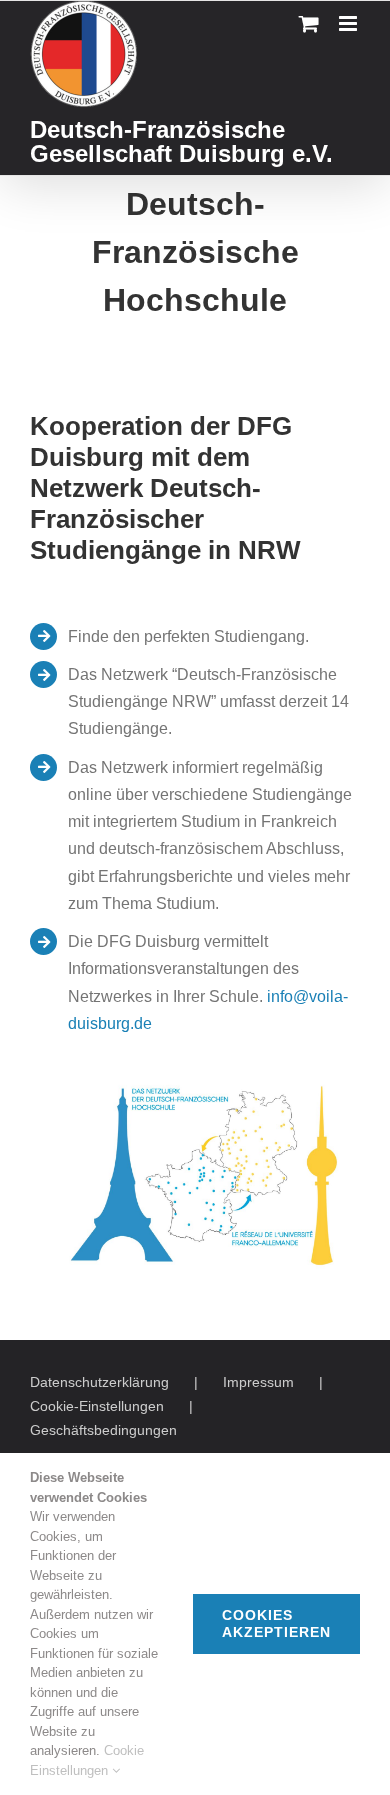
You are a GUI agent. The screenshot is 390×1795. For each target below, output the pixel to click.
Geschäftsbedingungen (103, 1430)
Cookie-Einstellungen (97, 1406)
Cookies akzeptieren (276, 1623)
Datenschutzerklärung (99, 1382)
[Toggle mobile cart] (309, 23)
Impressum (258, 1382)
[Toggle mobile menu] (349, 23)
